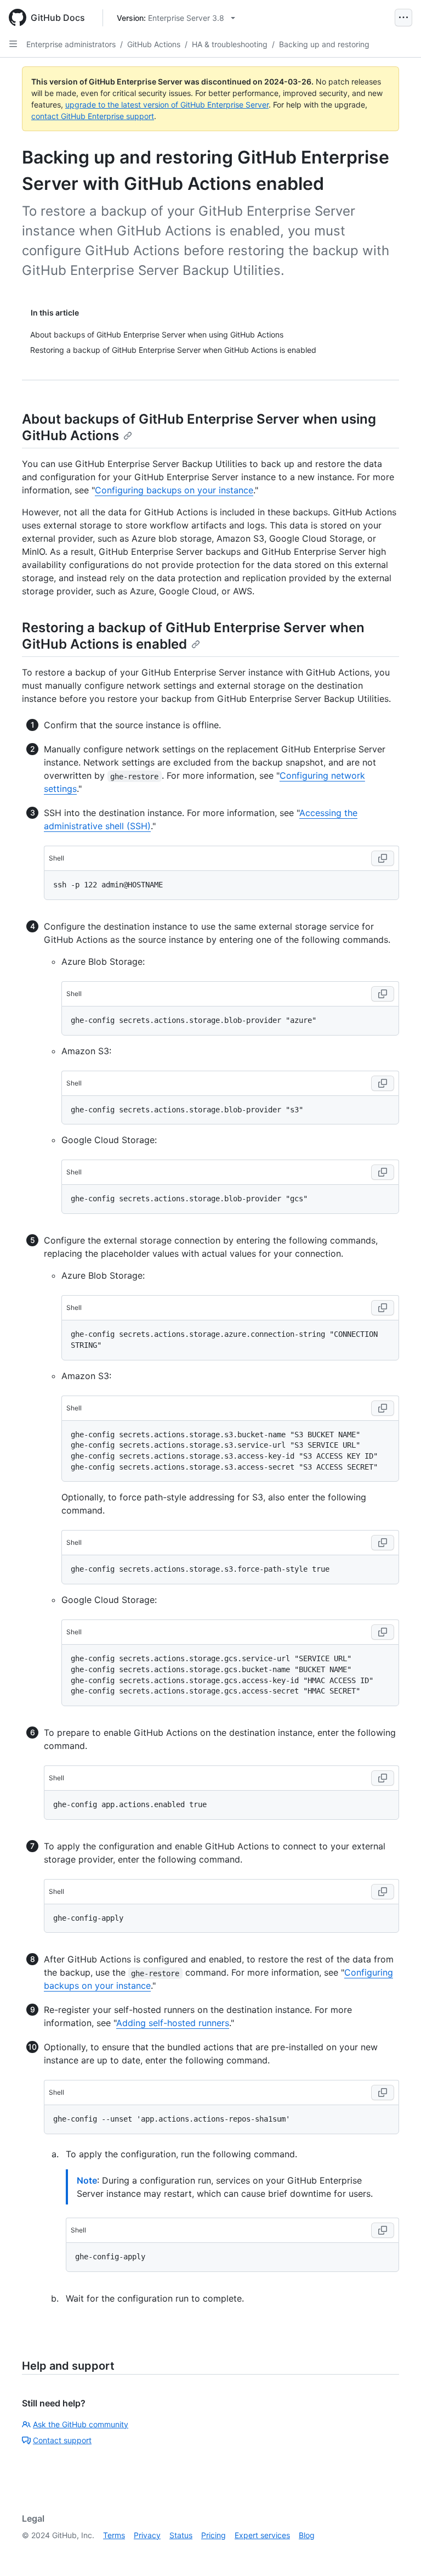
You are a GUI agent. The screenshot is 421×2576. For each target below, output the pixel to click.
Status (181, 2535)
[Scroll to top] (397, 2552)
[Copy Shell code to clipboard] (383, 858)
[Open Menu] (403, 18)
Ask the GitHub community (81, 2424)
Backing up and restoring (324, 44)
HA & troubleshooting (230, 44)
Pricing (214, 2535)
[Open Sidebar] (13, 44)
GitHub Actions (154, 44)
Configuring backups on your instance (174, 490)
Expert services (262, 2535)
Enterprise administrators (71, 44)
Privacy (147, 2535)
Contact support (62, 2440)
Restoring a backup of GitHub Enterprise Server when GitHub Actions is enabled (193, 636)
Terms (114, 2535)
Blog (307, 2535)
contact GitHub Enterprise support (93, 116)
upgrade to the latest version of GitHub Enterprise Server (167, 105)
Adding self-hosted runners (173, 2023)
